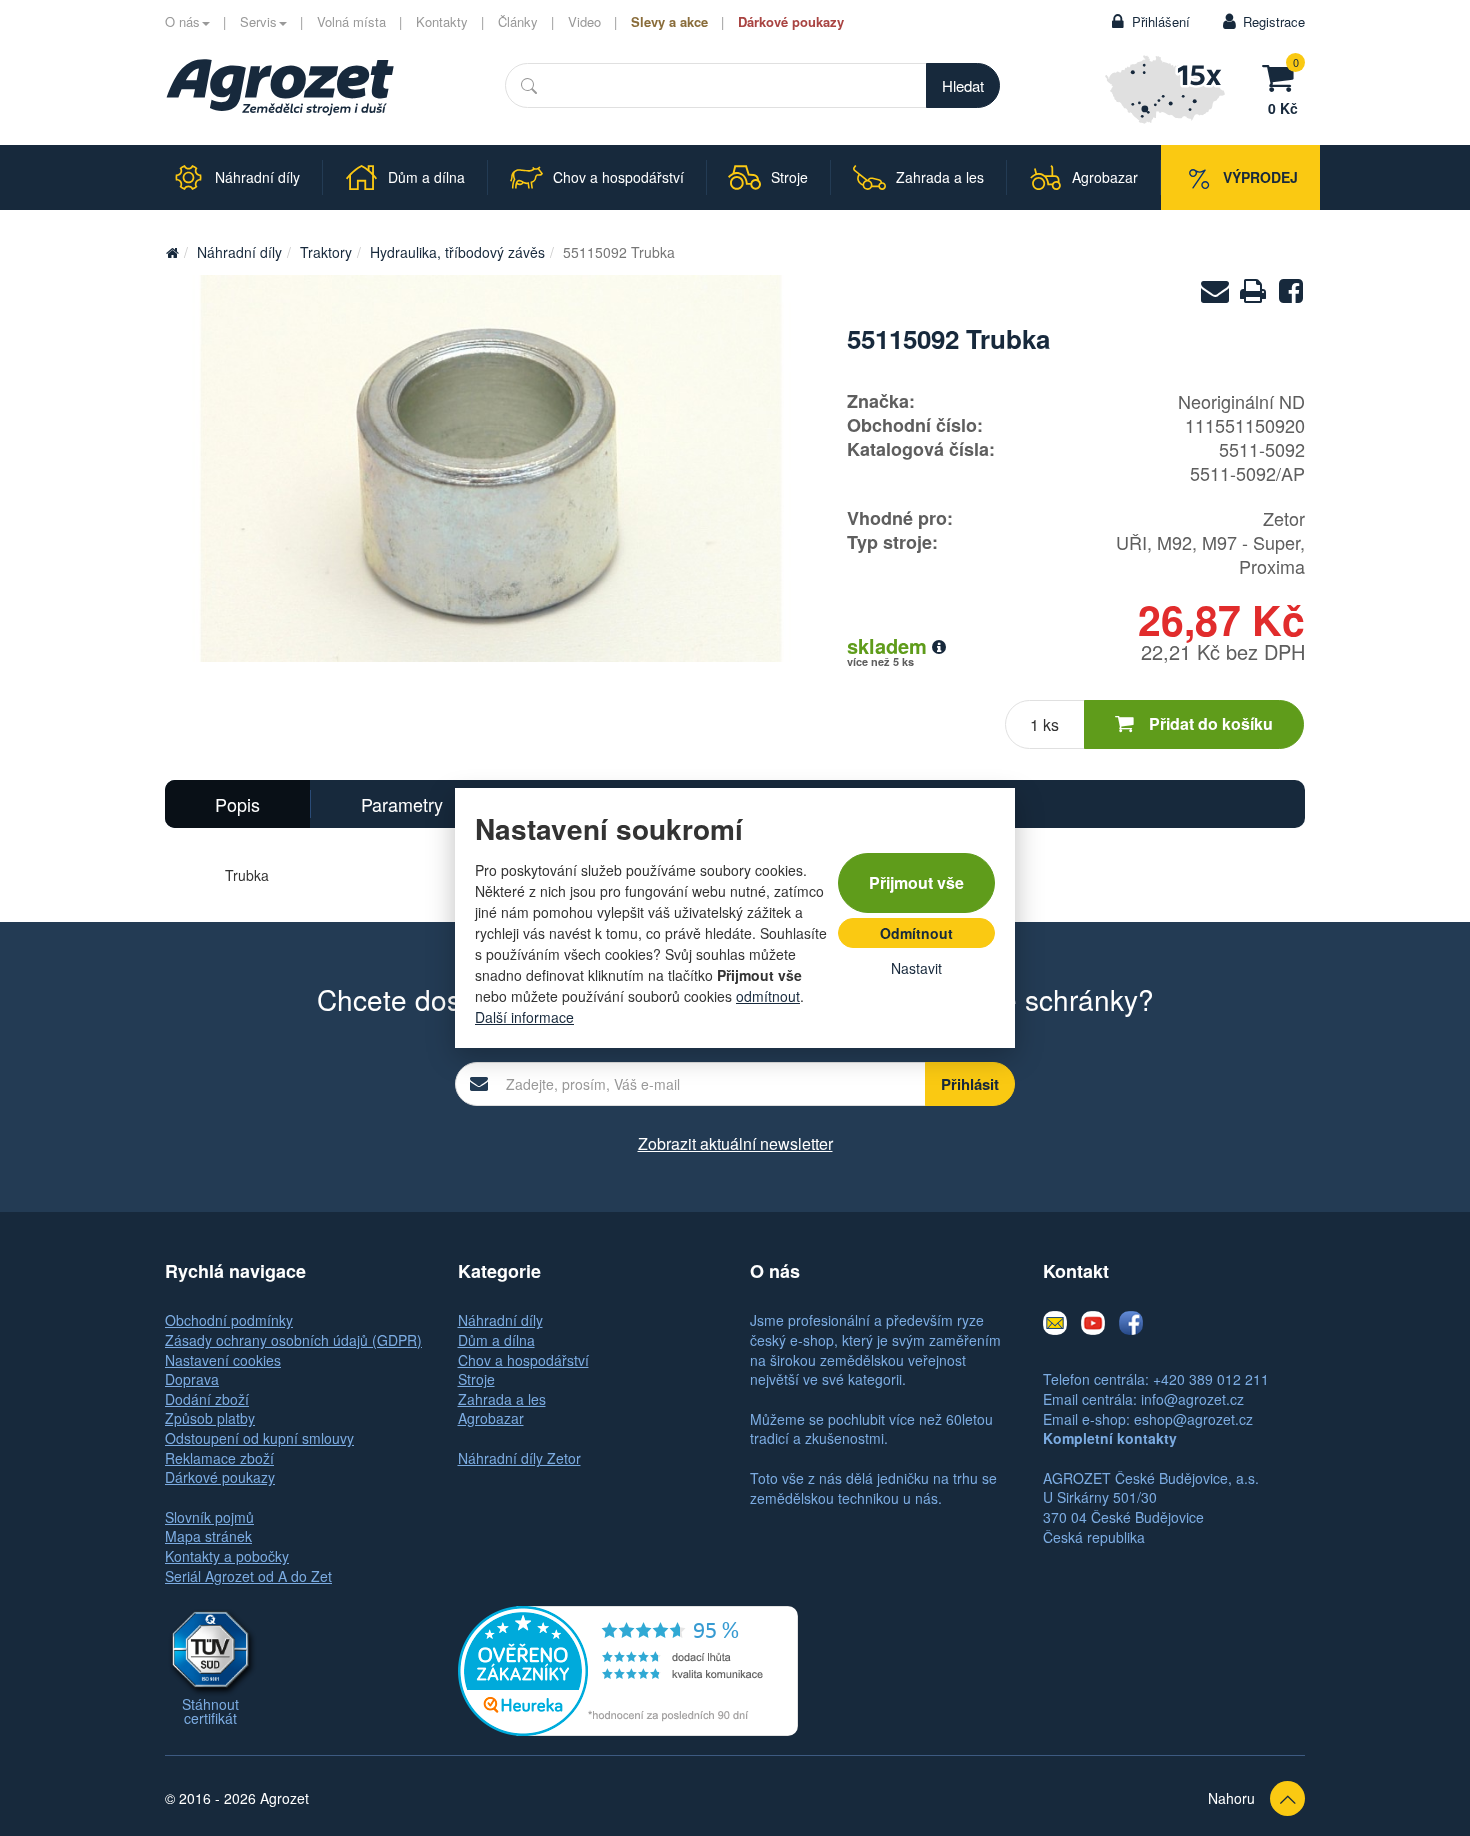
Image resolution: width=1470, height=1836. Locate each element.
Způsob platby (210, 1418)
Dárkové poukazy (791, 21)
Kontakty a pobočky (227, 1556)
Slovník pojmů (209, 1517)
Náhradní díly (239, 252)
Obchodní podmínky (229, 1320)
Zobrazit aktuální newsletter (735, 1143)
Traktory (326, 252)
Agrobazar (491, 1418)
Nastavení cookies (223, 1360)
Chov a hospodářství (523, 1360)
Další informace (524, 1017)
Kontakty (442, 21)
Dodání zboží (207, 1399)
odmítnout (768, 996)
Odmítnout (916, 933)
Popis (237, 804)
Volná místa (351, 21)
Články (518, 21)
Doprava (192, 1379)
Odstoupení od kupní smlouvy (259, 1438)
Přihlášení (1161, 21)
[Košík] (1283, 75)
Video (584, 21)
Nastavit (916, 968)
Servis (258, 21)
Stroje (476, 1379)
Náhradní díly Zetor (519, 1458)
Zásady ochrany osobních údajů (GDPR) (293, 1340)
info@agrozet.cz (1192, 1399)
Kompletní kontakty (1110, 1438)
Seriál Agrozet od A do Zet (248, 1576)
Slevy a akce (669, 21)
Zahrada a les (502, 1399)
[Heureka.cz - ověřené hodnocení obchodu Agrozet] (628, 1669)
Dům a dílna (496, 1340)
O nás (182, 21)
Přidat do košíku (1211, 723)
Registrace (1274, 21)
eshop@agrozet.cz (1193, 1419)
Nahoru (1231, 1798)
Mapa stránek (208, 1536)
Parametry (402, 804)
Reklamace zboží (219, 1458)
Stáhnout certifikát (210, 1711)
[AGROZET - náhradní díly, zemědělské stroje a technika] (172, 252)
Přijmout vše (916, 882)
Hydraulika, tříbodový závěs (457, 252)
